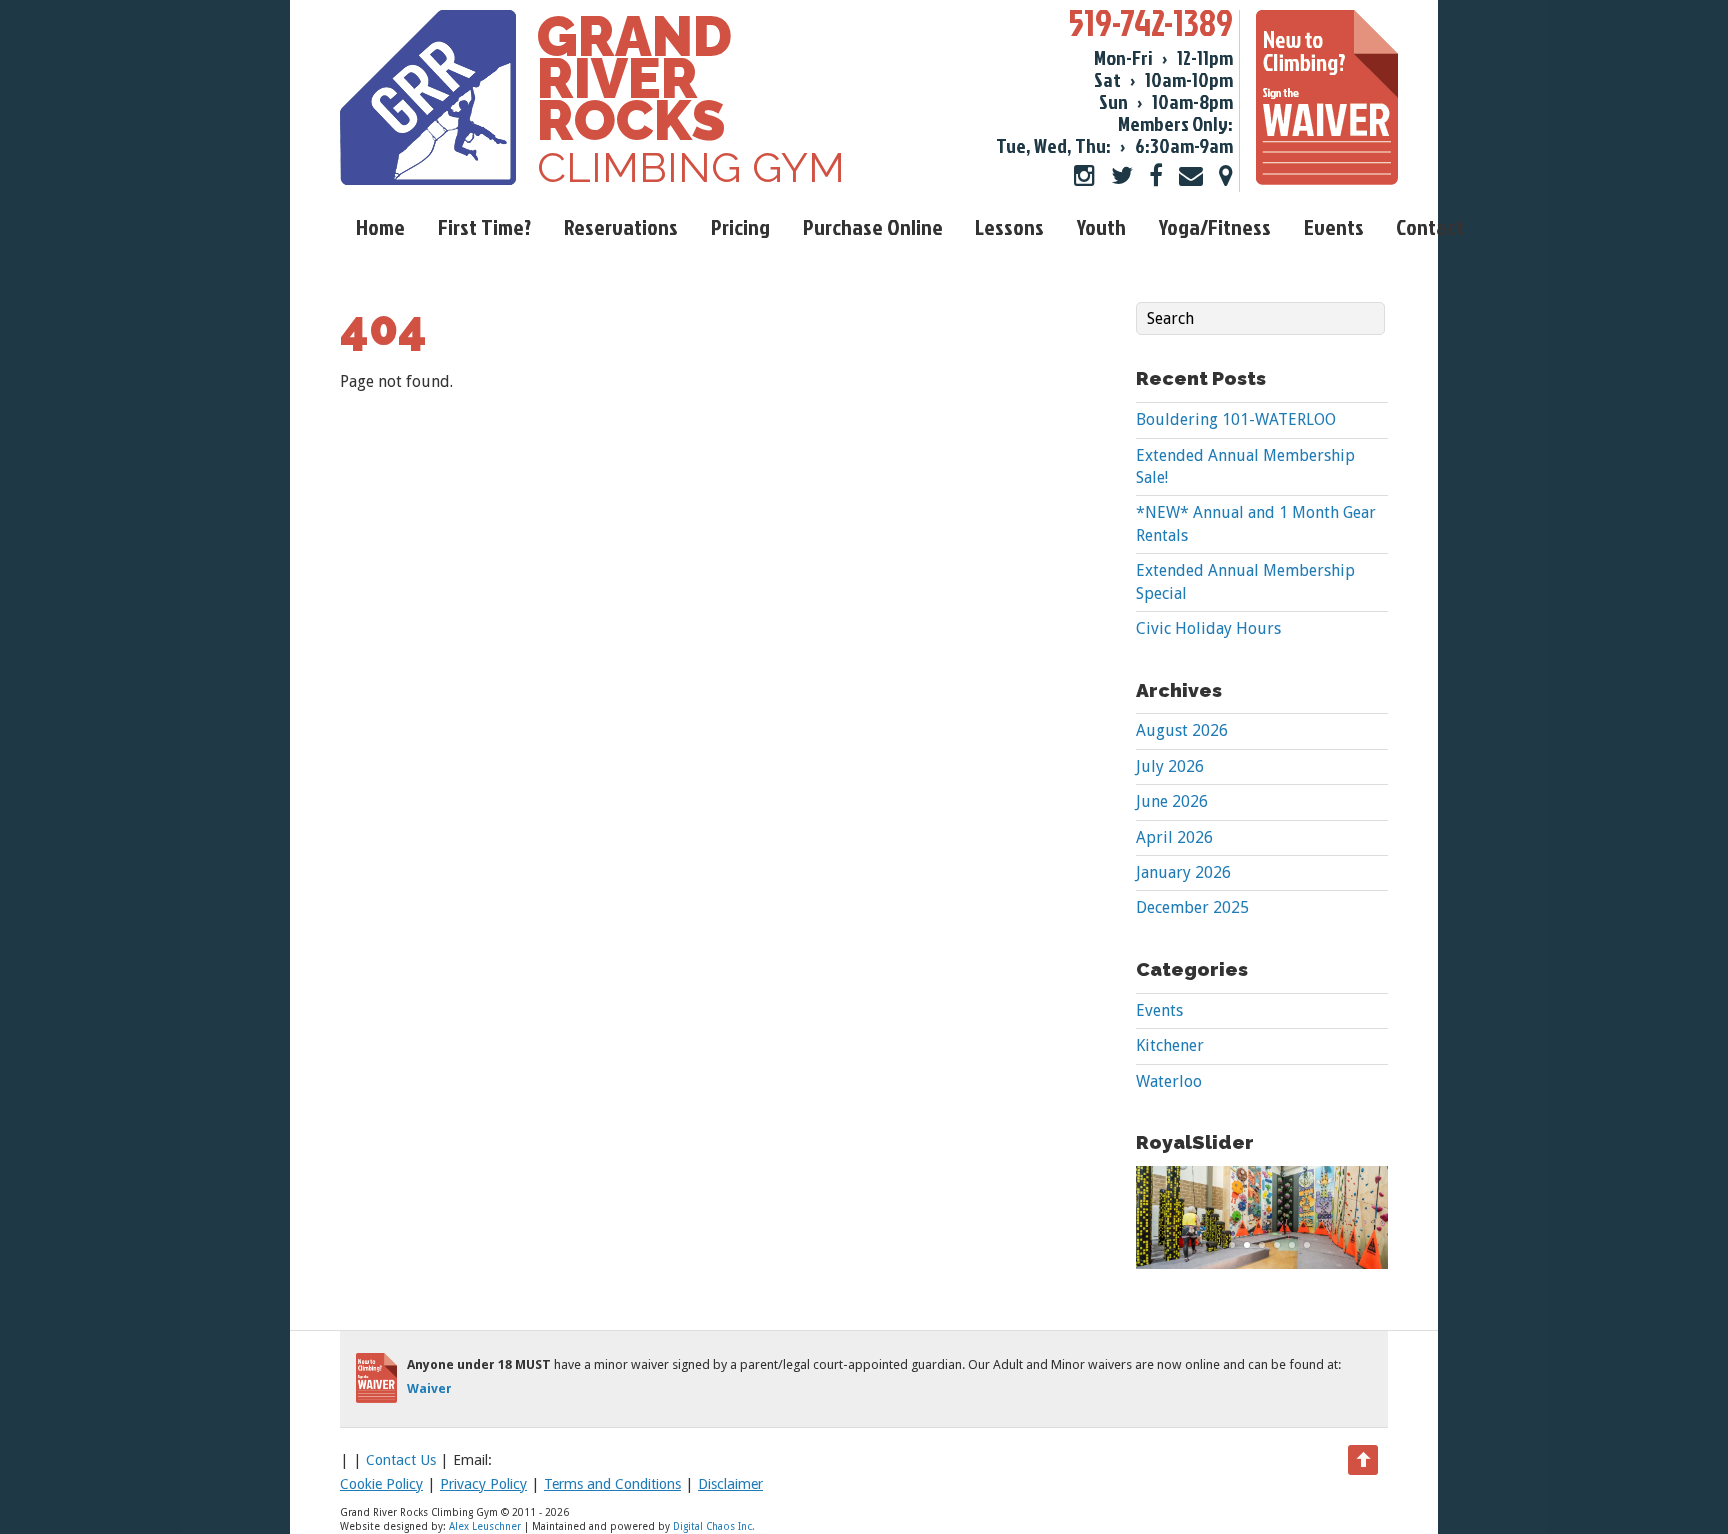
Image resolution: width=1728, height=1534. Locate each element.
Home (380, 226)
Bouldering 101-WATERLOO (1236, 419)
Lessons (1009, 226)
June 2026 (1172, 801)
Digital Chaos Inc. (714, 1526)
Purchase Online (873, 226)
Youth (1101, 226)
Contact (1430, 226)
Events (1334, 226)
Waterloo (1169, 1081)
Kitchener (1170, 1045)
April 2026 (1174, 837)
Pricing (740, 226)
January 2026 (1183, 872)
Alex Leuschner (485, 1526)
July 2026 (1170, 766)
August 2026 (1182, 730)
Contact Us (401, 1460)
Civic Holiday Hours (1208, 628)
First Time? (484, 226)
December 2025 (1192, 907)
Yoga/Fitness (1215, 226)
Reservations (621, 226)
